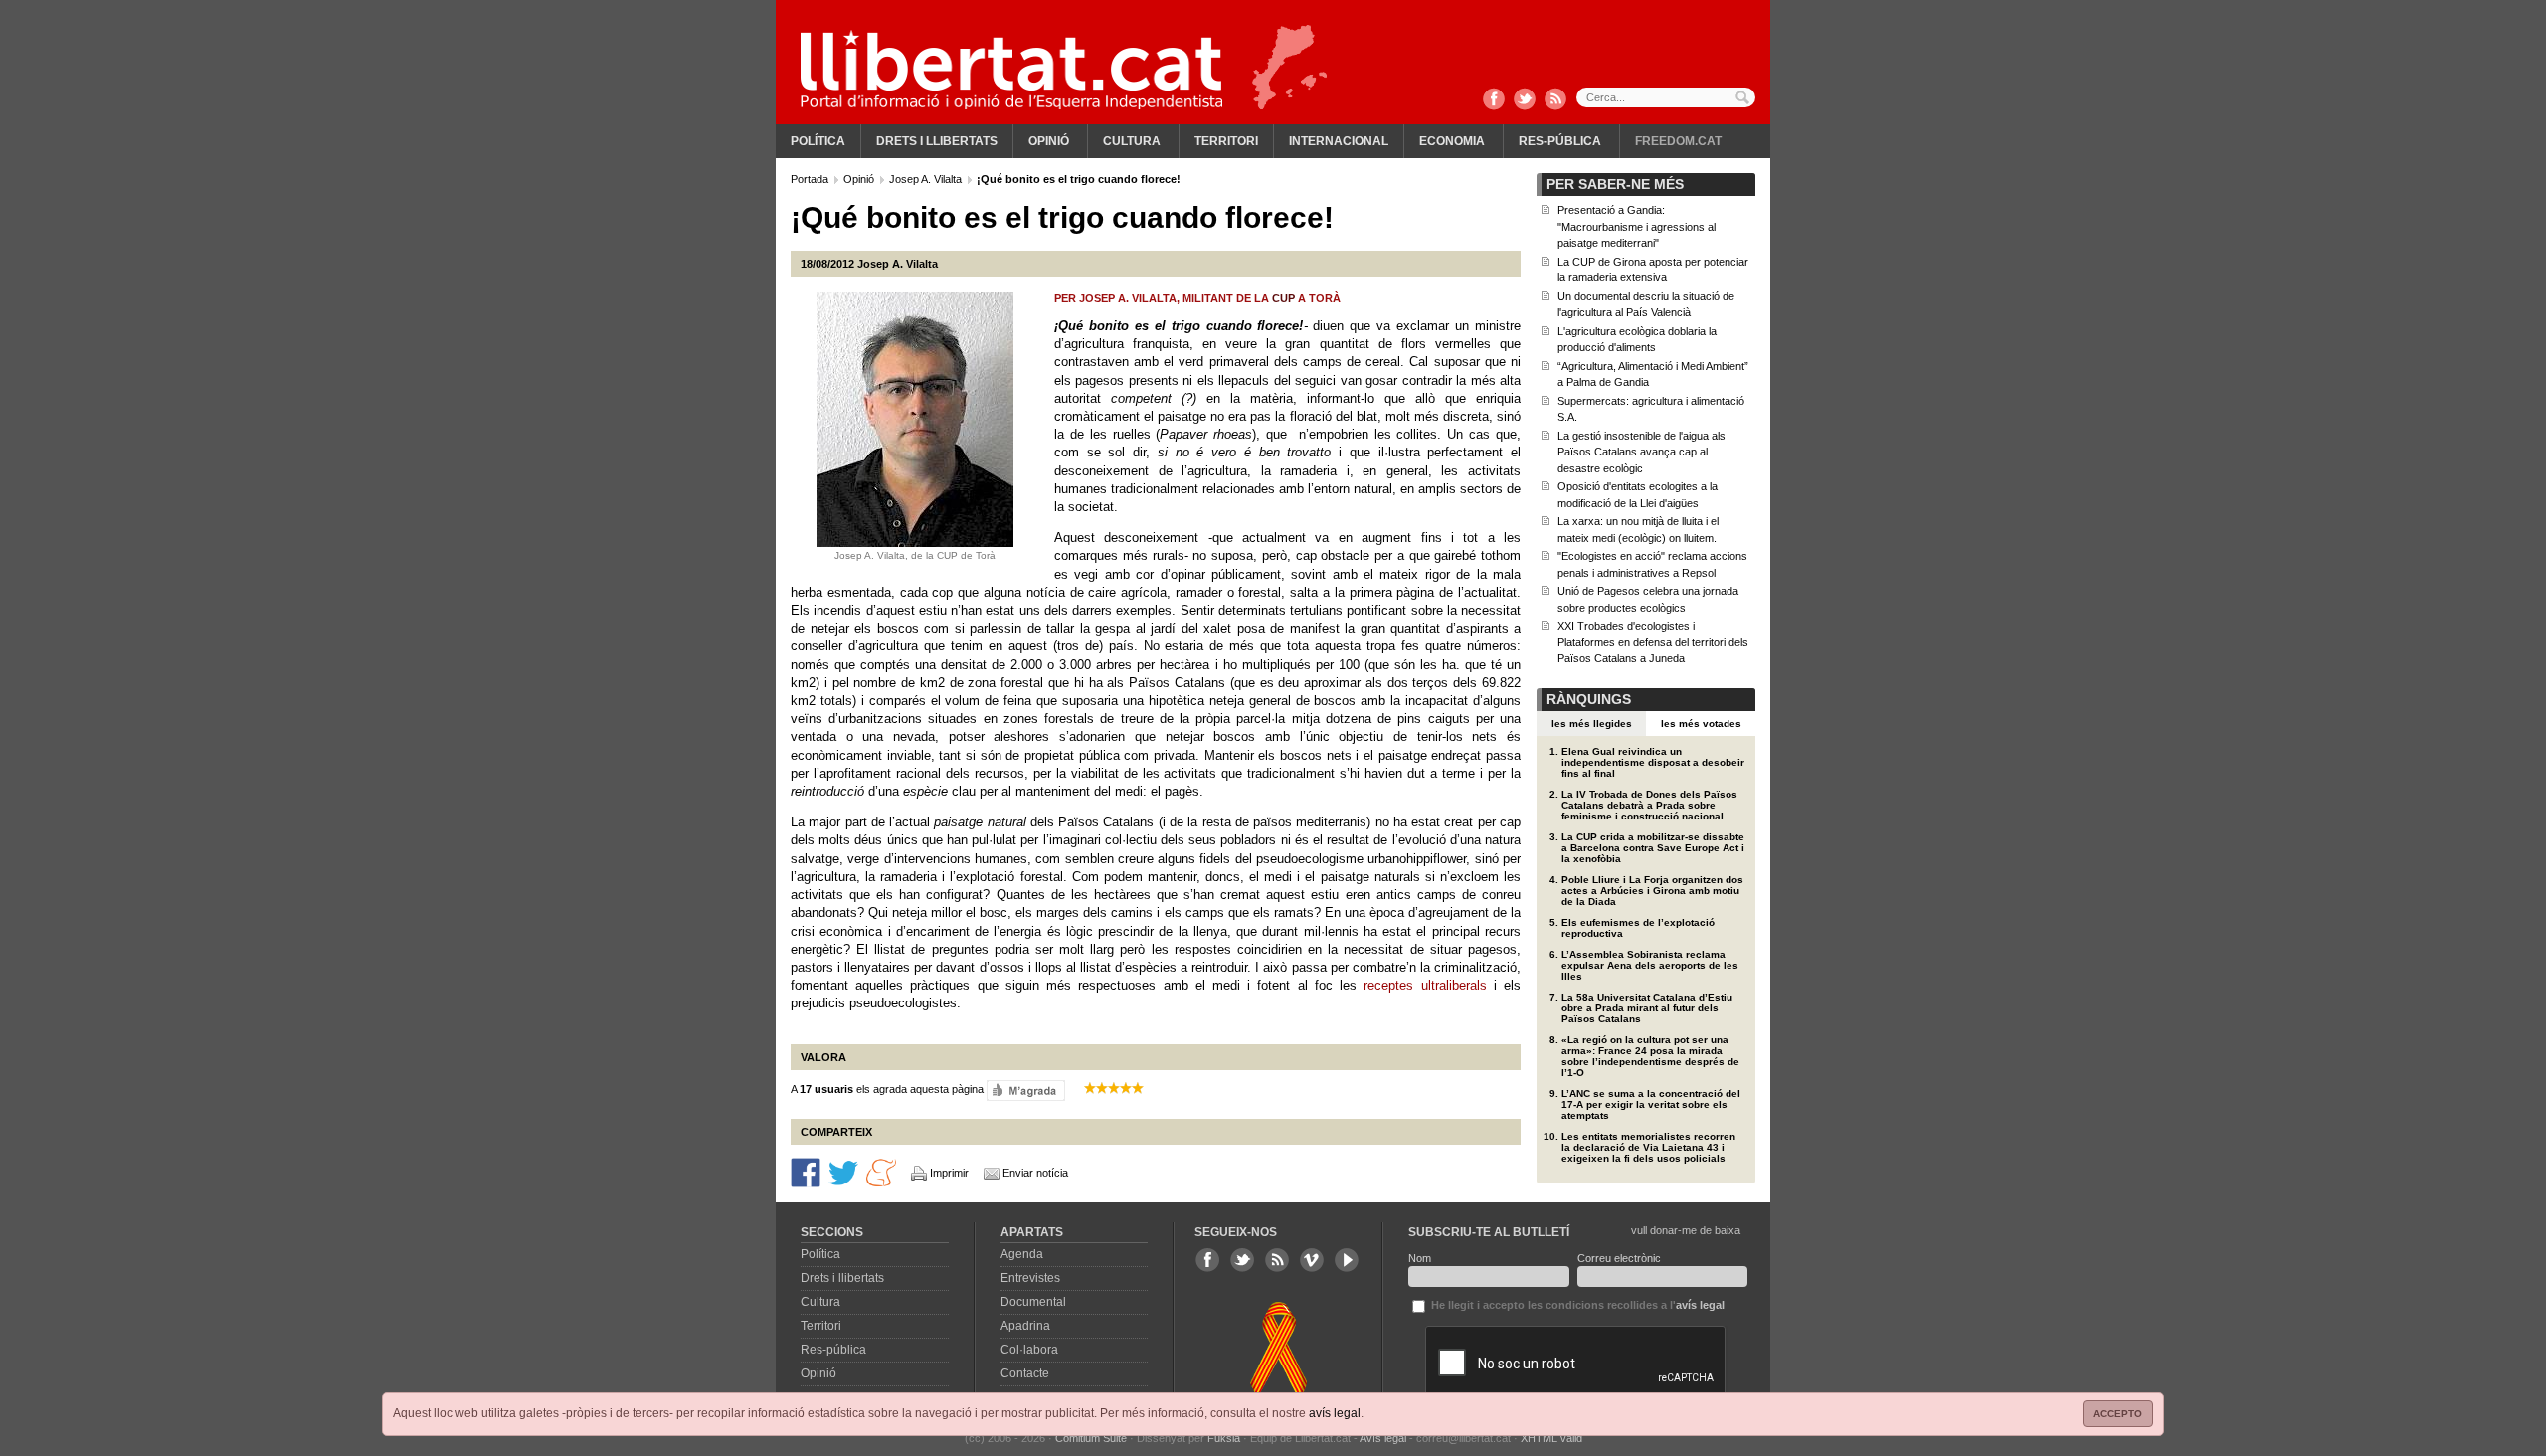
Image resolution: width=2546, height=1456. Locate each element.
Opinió (1049, 141)
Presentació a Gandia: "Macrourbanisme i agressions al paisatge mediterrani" (1637, 226)
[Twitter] (1525, 100)
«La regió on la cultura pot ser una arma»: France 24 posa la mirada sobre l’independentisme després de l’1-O (1650, 1056)
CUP (1283, 298)
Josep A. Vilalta (927, 179)
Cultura (1132, 141)
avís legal (1335, 1413)
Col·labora (1029, 1350)
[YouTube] (1347, 1260)
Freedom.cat (1678, 141)
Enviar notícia (1035, 1173)
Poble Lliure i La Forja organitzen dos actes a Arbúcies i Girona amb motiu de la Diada (1652, 891)
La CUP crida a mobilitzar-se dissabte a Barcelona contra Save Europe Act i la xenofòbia (1653, 848)
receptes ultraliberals (1425, 985)
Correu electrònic (1619, 1258)
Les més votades (1701, 724)
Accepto (2118, 1414)
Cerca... (1666, 97)
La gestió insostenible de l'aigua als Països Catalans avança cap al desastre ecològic (1641, 452)
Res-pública (1560, 141)
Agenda (1022, 1254)
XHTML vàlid (1551, 1438)
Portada (811, 179)
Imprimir (949, 1173)
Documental (1033, 1302)
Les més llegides (1592, 724)
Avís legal (1383, 1438)
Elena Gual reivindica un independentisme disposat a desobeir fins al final (1653, 762)
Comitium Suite (1091, 1438)
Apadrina (1025, 1326)
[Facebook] (1494, 100)
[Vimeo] (1312, 1260)
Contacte (1025, 1373)
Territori (1226, 141)
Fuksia (1224, 1438)
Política (818, 141)
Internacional (1339, 141)
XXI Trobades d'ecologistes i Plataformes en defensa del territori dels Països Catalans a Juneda (1653, 642)
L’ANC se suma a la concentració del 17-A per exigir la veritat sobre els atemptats (1651, 1104)
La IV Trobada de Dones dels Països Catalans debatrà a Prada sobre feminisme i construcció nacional (1649, 805)
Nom (1420, 1258)
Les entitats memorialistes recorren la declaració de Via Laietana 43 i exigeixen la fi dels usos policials (1648, 1147)
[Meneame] (881, 1171)
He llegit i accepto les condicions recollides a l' (1576, 1305)
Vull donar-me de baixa (1686, 1230)
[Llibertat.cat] (1011, 70)
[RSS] (1555, 100)
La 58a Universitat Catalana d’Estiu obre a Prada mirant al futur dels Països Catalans (1647, 1008)
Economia (1452, 141)
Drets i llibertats (937, 141)
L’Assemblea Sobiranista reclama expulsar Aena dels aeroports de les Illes (1650, 965)
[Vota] (1026, 1089)
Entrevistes (1030, 1278)
